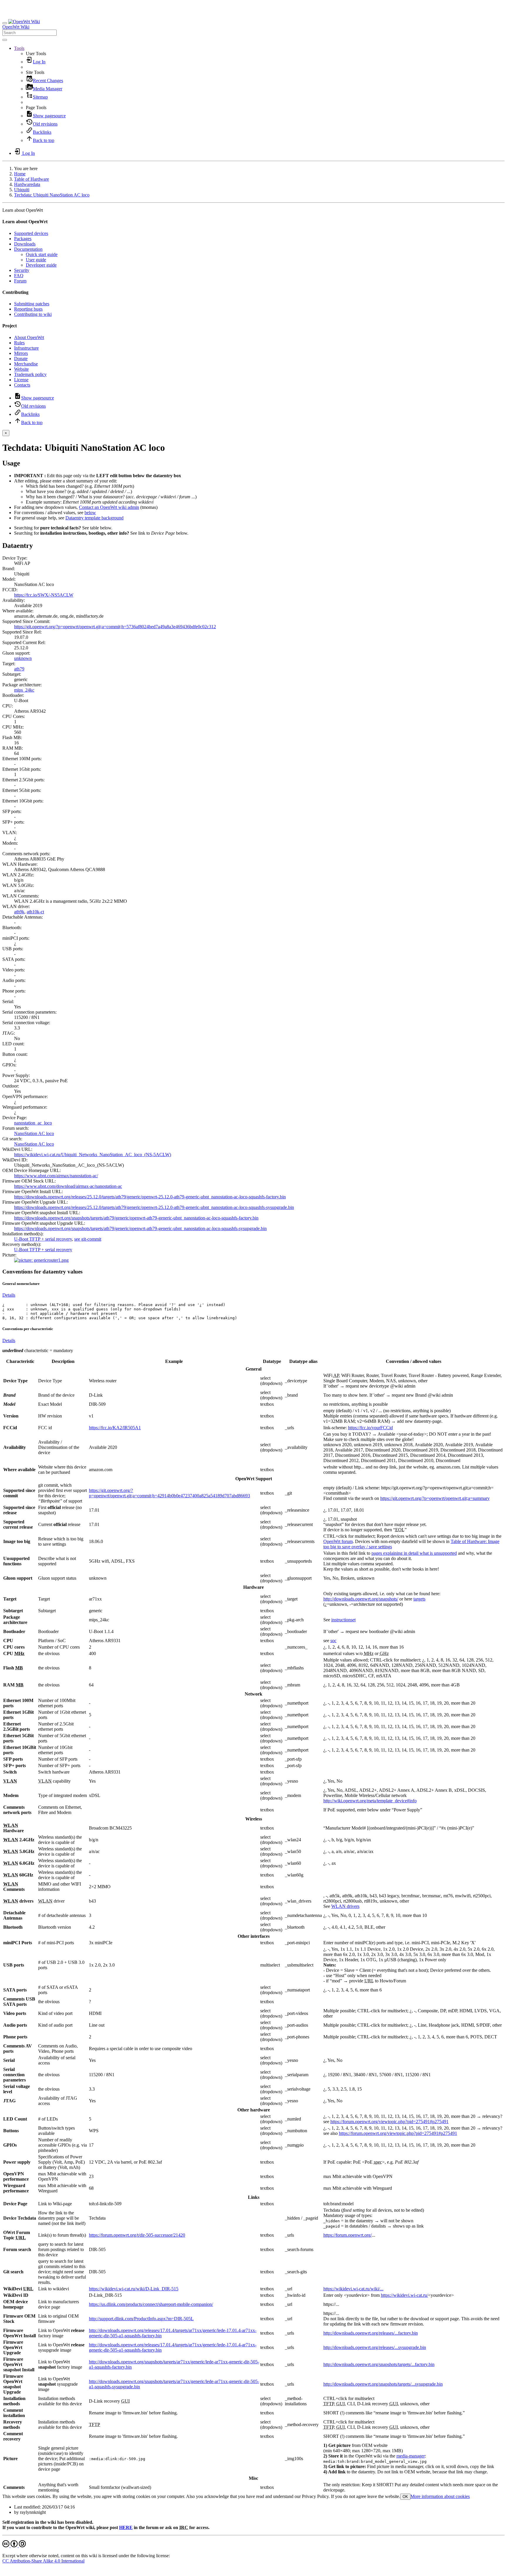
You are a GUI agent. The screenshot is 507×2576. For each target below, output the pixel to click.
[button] (19, 48)
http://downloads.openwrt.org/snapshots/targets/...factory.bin (379, 2364)
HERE (126, 2527)
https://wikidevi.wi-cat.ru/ (404, 2295)
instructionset (343, 1620)
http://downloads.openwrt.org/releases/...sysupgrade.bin (375, 2347)
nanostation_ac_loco (33, 1123)
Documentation (28, 249)
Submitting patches (32, 304)
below (90, 513)
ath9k (19, 912)
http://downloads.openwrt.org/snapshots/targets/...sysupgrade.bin (383, 2384)
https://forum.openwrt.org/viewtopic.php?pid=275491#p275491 (389, 2122)
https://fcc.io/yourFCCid (370, 1428)
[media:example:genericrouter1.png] (41, 1260)
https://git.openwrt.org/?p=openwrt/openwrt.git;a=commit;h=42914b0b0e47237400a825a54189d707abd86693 (169, 1493)
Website (21, 369)
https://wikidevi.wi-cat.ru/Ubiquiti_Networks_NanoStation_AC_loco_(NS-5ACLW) (93, 1155)
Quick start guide (42, 254)
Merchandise (26, 364)
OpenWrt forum (338, 1541)
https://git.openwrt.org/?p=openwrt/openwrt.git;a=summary (435, 1498)
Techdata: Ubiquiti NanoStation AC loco (52, 195)
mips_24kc (24, 690)
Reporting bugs (28, 309)
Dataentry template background (94, 518)
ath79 (19, 669)
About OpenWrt (29, 337)
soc (333, 1641)
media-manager (411, 2456)
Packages (23, 239)
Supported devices (31, 233)
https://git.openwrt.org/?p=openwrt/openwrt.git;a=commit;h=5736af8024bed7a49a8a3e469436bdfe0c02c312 (115, 627)
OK (405, 2497)
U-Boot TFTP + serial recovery (43, 1239)
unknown (23, 658)
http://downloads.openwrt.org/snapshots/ (361, 1599)
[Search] (5, 40)
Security (22, 270)
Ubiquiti (22, 190)
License (21, 380)
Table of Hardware (32, 179)
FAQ (19, 276)
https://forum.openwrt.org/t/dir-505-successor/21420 (137, 2235)
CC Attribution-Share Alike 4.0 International (43, 2561)
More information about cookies (440, 2496)
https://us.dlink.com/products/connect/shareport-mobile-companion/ (151, 2304)
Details (9, 1295)
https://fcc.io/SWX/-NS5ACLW (44, 595)
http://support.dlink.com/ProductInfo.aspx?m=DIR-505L (141, 2319)
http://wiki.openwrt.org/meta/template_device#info (370, 1801)
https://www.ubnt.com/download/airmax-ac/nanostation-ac (68, 1186)
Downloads (25, 244)
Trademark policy (30, 374)
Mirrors (21, 353)
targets (419, 1599)
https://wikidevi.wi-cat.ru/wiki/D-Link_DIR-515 (134, 2289)
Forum (20, 281)
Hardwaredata (27, 184)
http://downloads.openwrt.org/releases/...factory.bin (371, 2333)
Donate (21, 359)
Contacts (22, 385)
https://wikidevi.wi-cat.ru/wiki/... (353, 2289)
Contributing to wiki (33, 314)
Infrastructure (26, 348)
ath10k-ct (35, 912)
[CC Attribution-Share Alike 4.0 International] (14, 2546)
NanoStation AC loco (34, 1133)
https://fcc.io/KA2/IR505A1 (115, 1428)
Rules (19, 343)
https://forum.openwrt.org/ (348, 2235)
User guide (36, 260)
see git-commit (88, 1239)
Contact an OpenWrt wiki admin (109, 507)
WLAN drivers (345, 1906)
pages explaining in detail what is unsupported (414, 1553)
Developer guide (41, 265)
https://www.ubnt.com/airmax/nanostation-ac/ (56, 1176)
